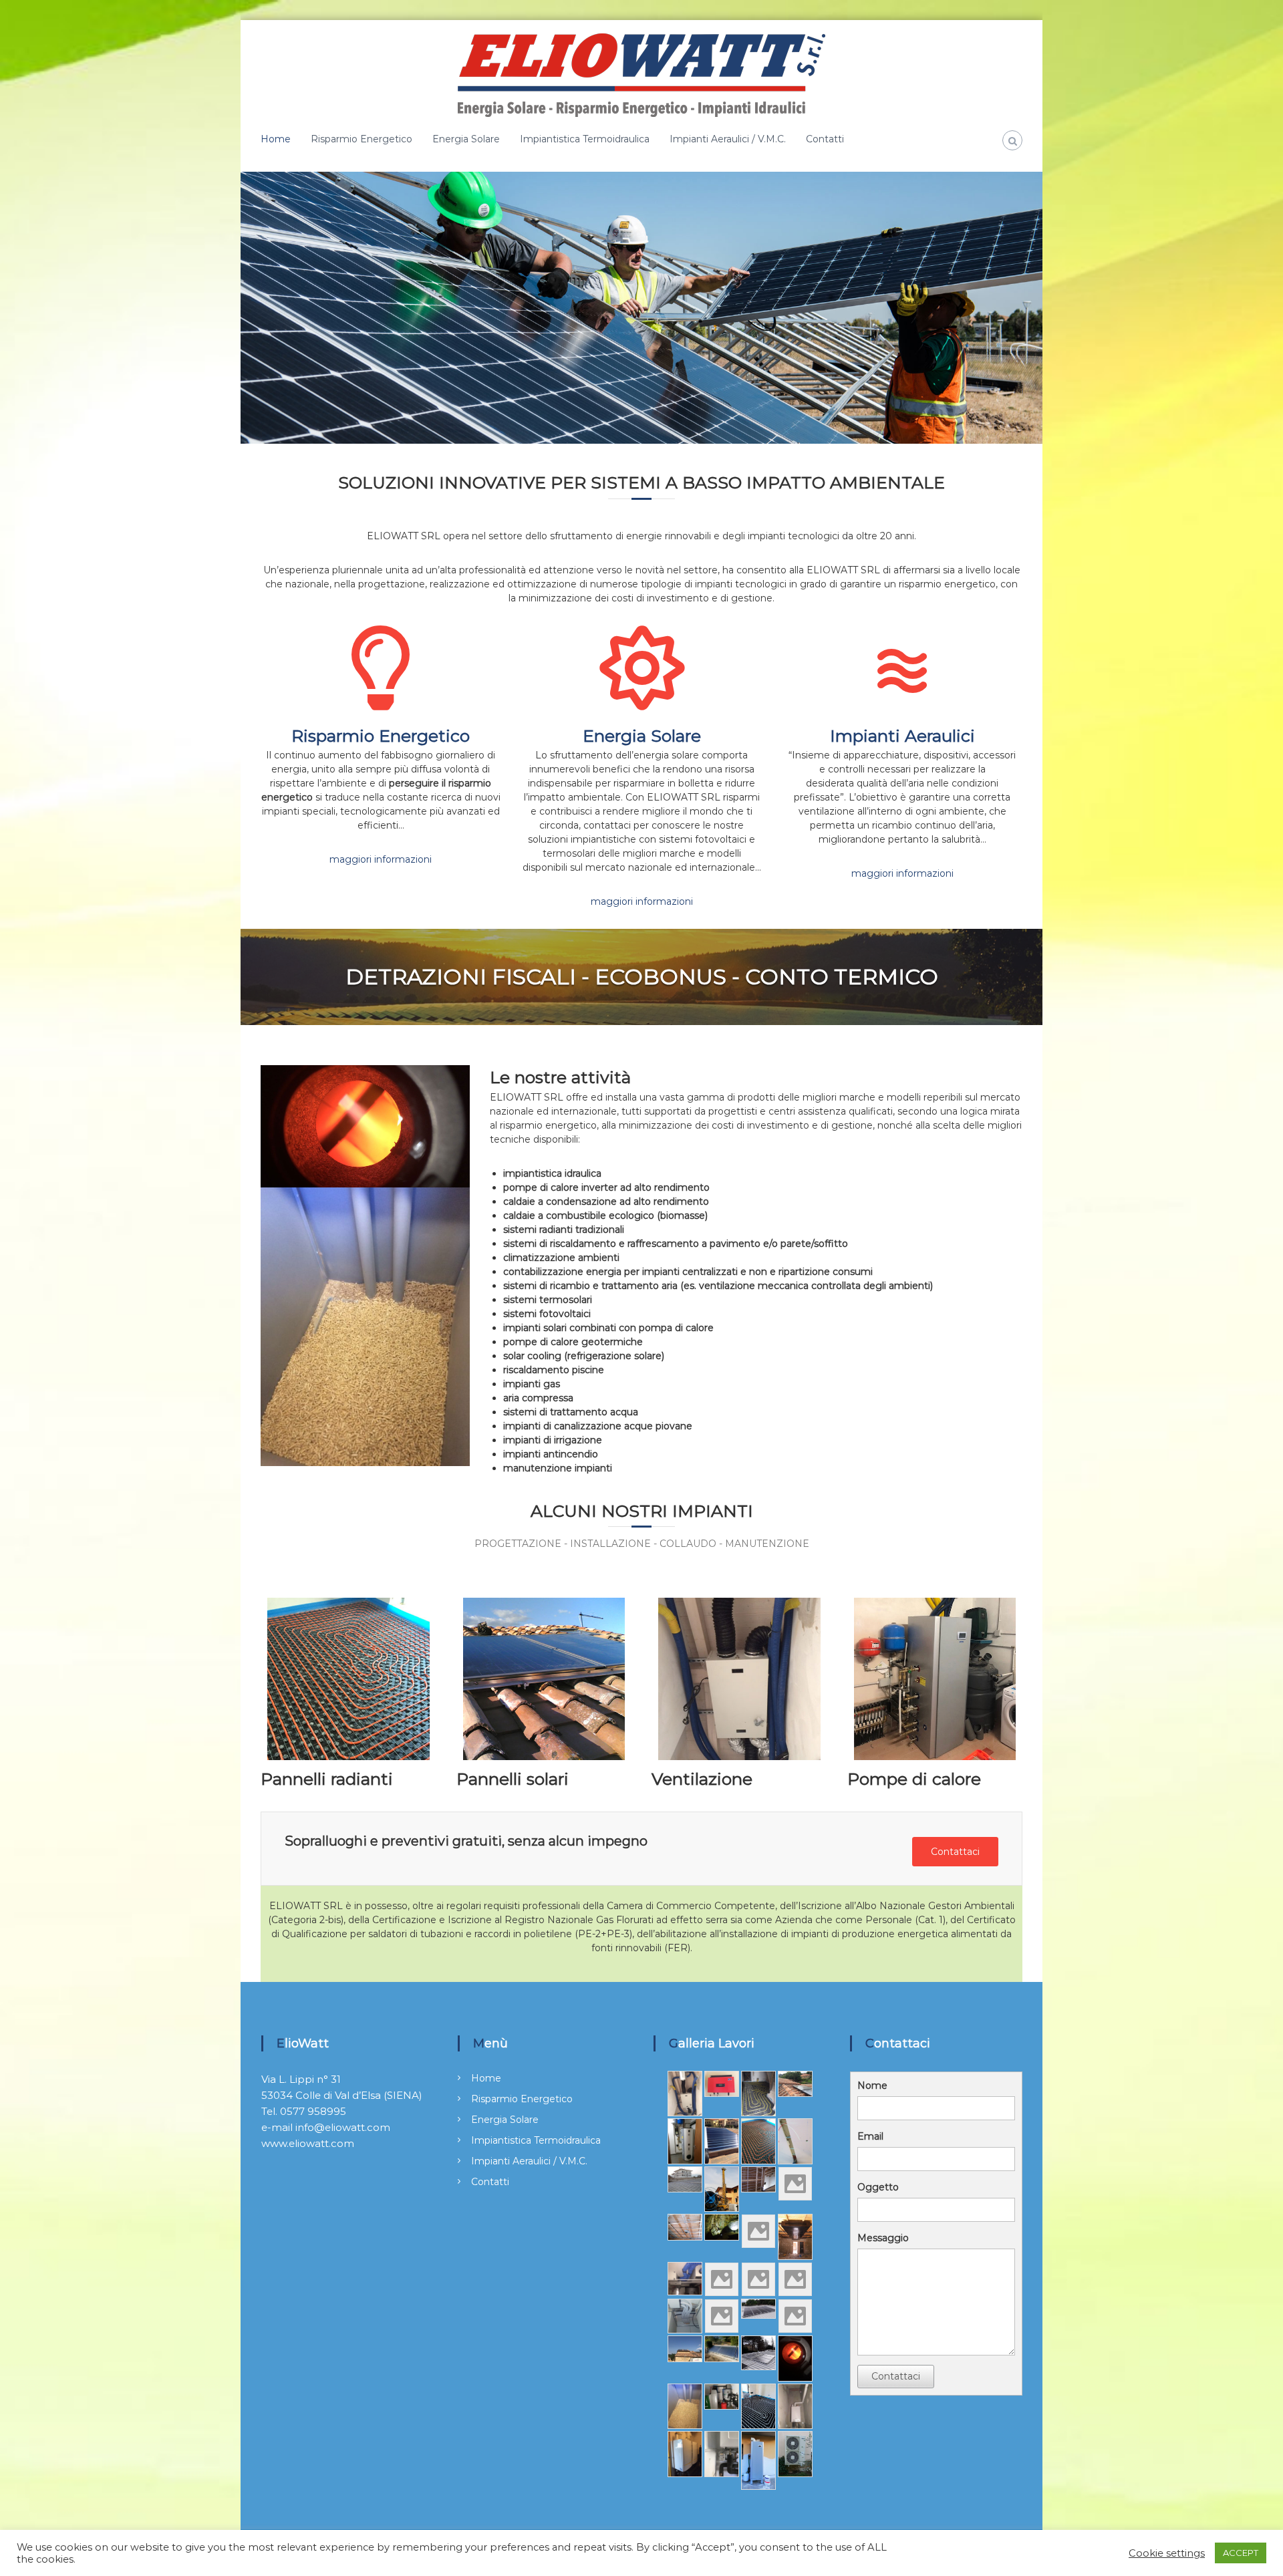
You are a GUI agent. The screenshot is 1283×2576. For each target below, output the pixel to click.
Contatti (825, 139)
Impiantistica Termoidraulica (585, 139)
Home (276, 139)
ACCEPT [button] (1241, 2553)
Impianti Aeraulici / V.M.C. (728, 139)
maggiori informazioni (381, 859)
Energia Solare (466, 139)
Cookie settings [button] (1167, 2553)
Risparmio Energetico (362, 139)
